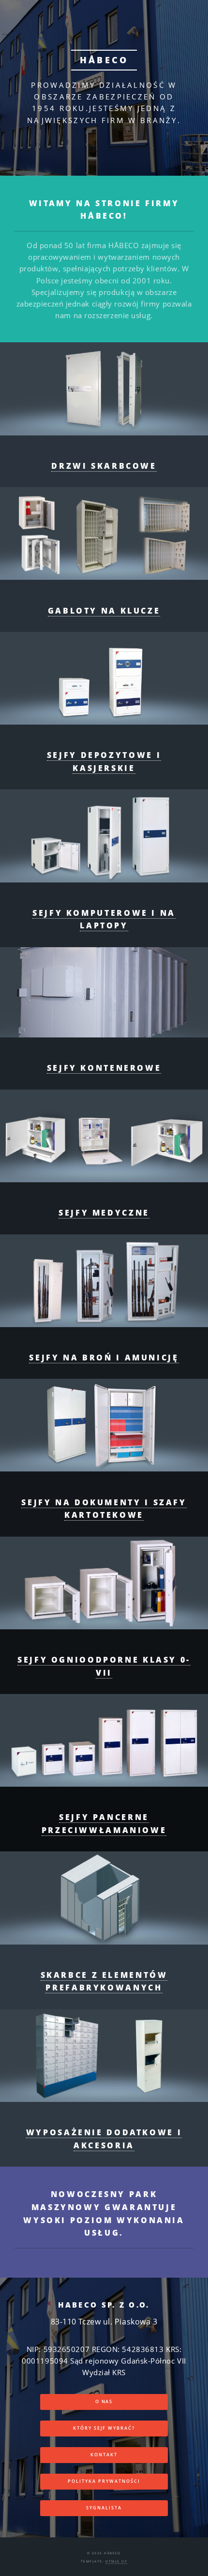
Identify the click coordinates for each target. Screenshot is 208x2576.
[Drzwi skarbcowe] (104, 389)
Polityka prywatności (104, 2481)
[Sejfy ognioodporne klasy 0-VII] (104, 1583)
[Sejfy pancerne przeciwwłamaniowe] (104, 1740)
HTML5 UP (116, 2561)
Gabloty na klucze (104, 611)
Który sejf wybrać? (104, 2428)
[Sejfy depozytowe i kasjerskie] (104, 678)
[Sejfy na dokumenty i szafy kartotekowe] (104, 1425)
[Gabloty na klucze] (104, 533)
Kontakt (104, 2455)
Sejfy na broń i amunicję (104, 1358)
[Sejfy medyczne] (104, 1136)
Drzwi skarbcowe (104, 466)
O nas (104, 2402)
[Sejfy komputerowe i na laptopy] (104, 836)
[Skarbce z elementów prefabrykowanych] (104, 1898)
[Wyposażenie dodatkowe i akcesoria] (104, 2056)
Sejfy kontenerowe (104, 1068)
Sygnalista (104, 2508)
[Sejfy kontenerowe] (104, 992)
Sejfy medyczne (104, 1213)
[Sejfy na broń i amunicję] (104, 1281)
